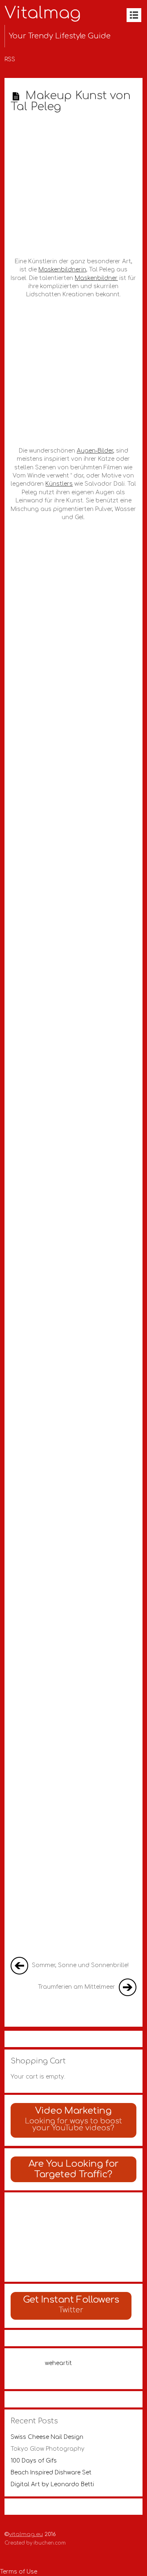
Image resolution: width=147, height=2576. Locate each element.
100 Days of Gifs (34, 2461)
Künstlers (59, 484)
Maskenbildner (96, 278)
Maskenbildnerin (62, 270)
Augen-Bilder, (96, 451)
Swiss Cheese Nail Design (47, 2437)
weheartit (58, 2363)
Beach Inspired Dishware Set (51, 2473)
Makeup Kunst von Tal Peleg (71, 101)
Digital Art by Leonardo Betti (52, 2484)
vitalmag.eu (26, 2534)
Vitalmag (43, 13)
